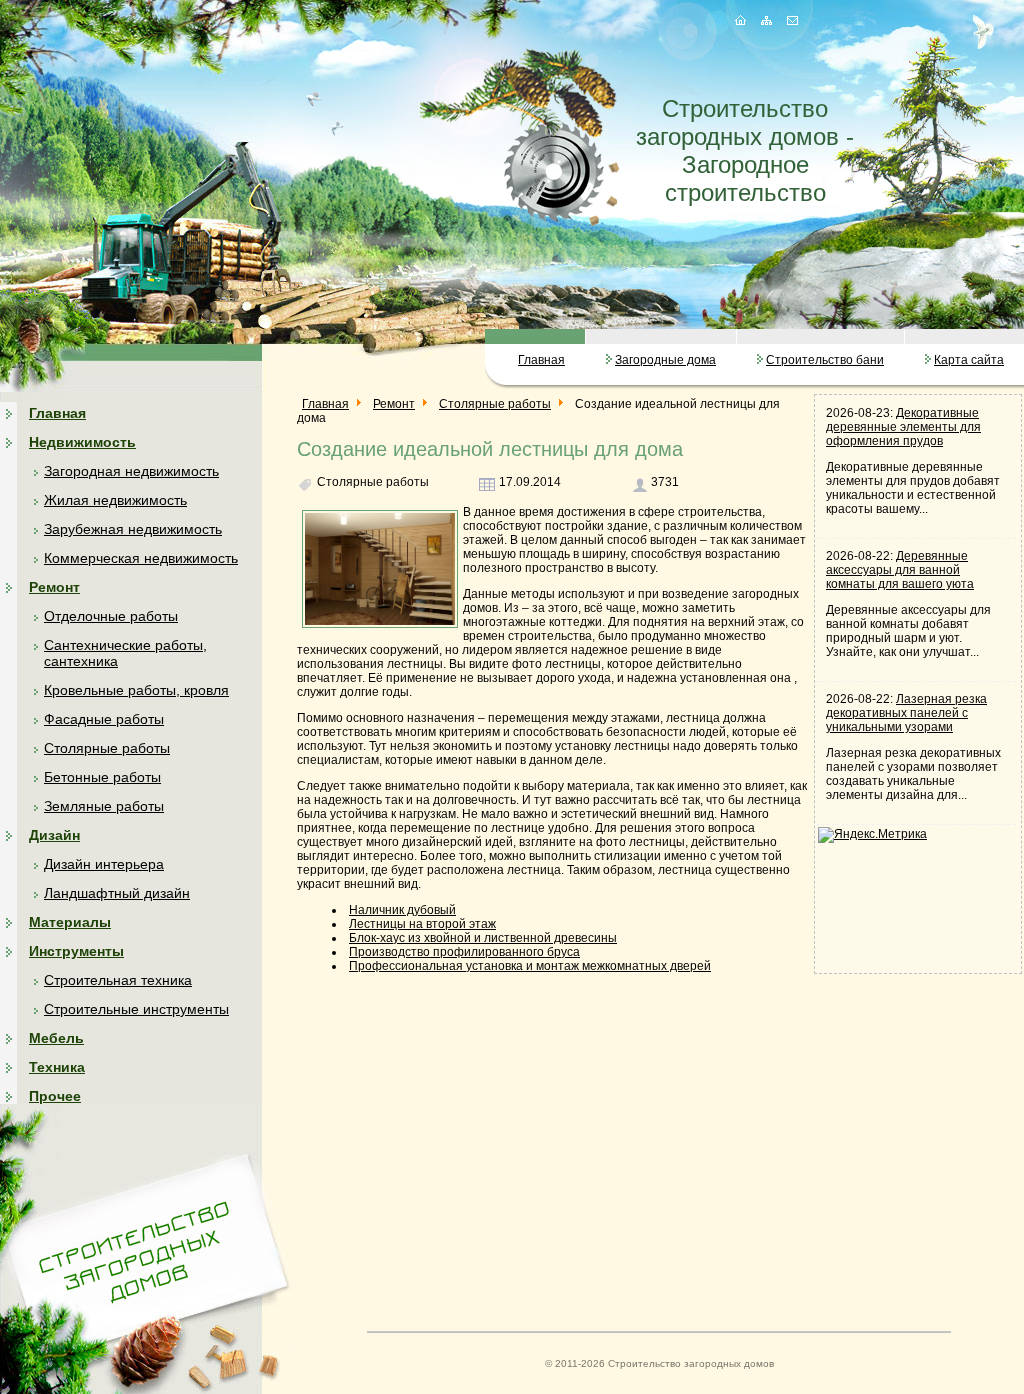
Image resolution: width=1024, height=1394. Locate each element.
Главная (541, 360)
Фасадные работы (104, 719)
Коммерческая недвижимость (141, 558)
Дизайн (54, 835)
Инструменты (76, 951)
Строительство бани (825, 360)
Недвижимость (82, 442)
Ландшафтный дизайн (117, 893)
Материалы (70, 922)
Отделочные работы (111, 616)
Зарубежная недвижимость (133, 529)
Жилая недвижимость (115, 500)
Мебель (56, 1038)
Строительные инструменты (136, 1009)
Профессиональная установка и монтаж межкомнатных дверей (530, 966)
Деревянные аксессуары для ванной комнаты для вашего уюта (900, 570)
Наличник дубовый (402, 910)
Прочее (55, 1096)
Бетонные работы (102, 777)
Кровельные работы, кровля (136, 690)
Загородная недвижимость (131, 471)
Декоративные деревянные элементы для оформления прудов (903, 427)
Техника (57, 1067)
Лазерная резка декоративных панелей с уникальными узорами (906, 713)
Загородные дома (665, 360)
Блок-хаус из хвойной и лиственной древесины (483, 938)
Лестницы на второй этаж (422, 924)
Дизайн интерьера (104, 864)
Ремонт (54, 587)
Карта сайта (969, 360)
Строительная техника (118, 980)
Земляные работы (104, 806)
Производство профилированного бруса (464, 952)
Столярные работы (107, 748)
